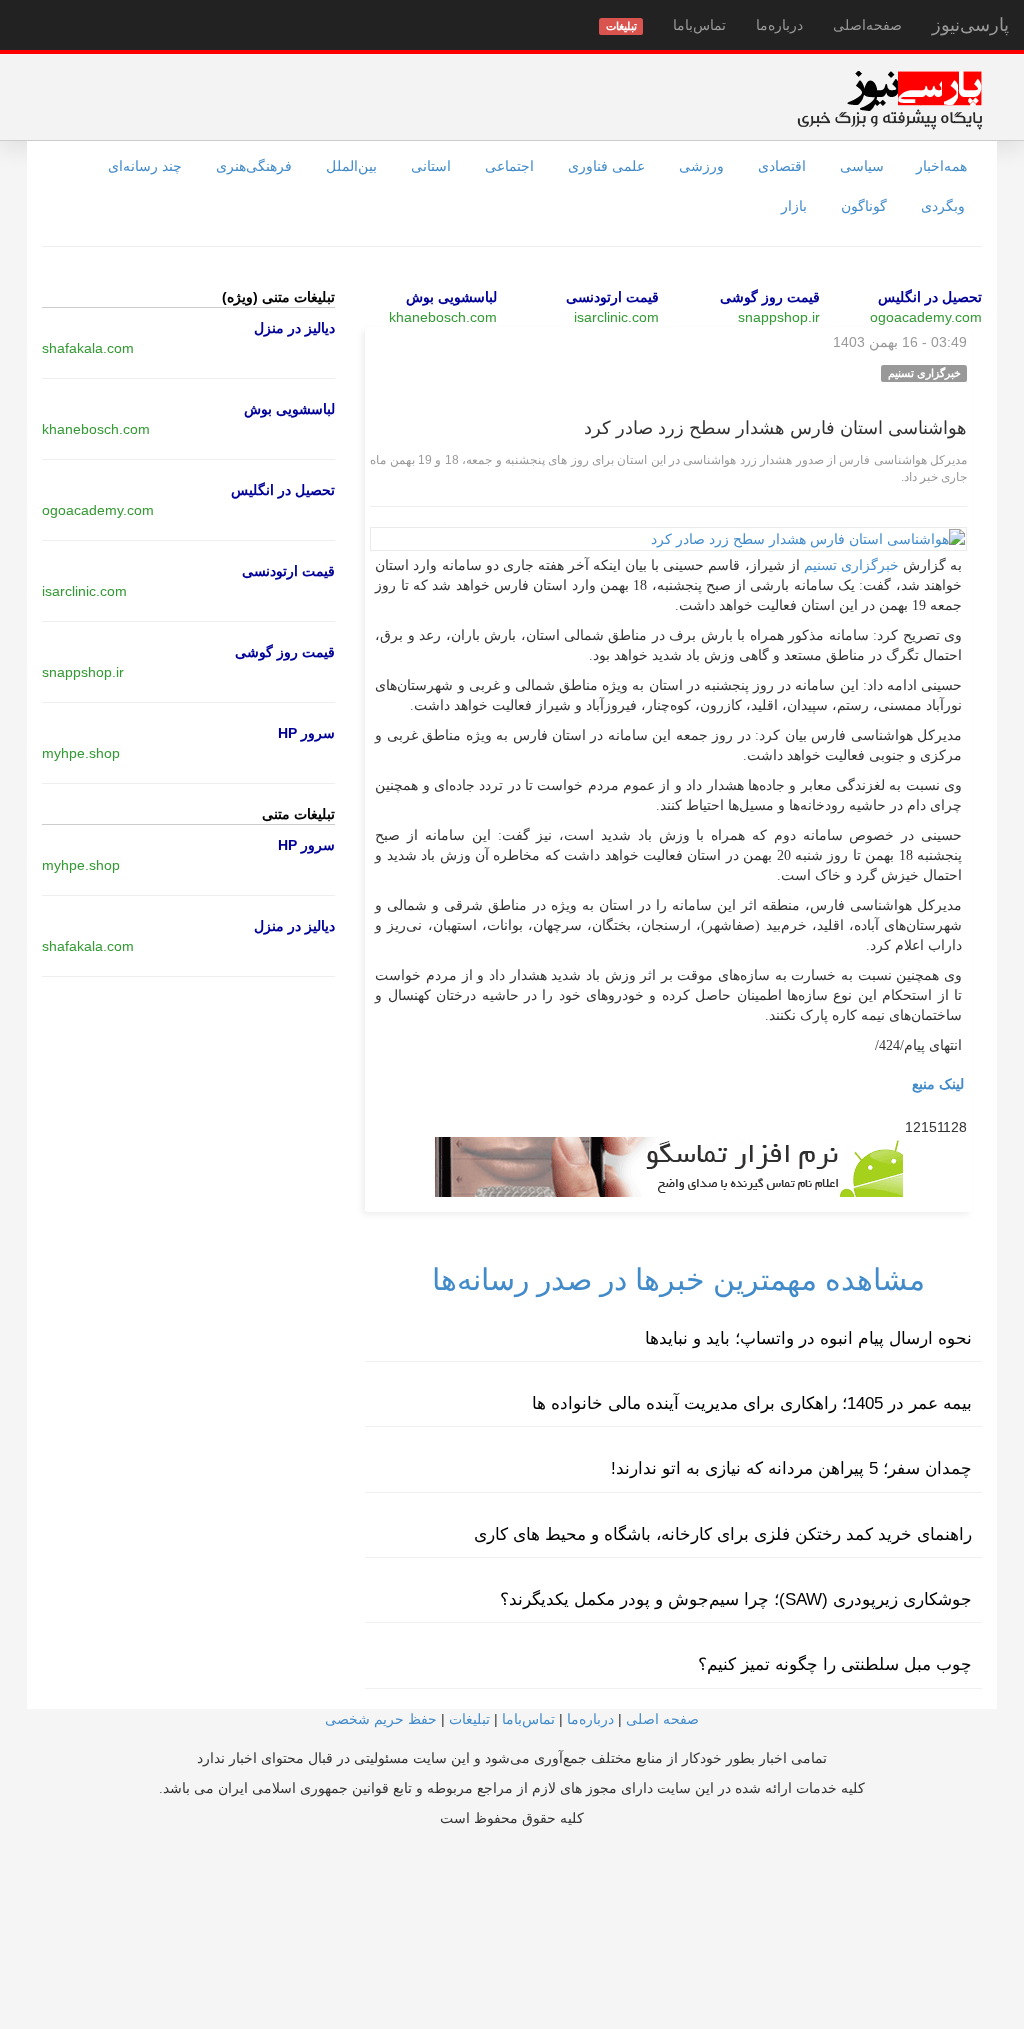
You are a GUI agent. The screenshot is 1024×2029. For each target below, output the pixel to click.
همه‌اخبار (941, 166)
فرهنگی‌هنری (254, 166)
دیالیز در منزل (294, 328)
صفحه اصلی (662, 1719)
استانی (431, 166)
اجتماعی (509, 166)
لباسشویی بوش (451, 297)
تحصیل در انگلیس (930, 297)
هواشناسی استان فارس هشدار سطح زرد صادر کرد (775, 428)
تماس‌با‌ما (699, 25)
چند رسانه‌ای (145, 166)
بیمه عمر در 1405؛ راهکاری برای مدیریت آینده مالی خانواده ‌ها (752, 1403)
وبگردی (943, 206)
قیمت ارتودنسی (612, 297)
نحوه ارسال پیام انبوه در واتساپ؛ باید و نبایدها (808, 1338)
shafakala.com (88, 348)
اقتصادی (782, 166)
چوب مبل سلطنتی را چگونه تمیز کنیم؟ (835, 1664)
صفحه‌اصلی (867, 25)
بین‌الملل (351, 166)
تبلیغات (469, 1719)
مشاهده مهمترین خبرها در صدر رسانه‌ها (678, 1279)
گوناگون (864, 206)
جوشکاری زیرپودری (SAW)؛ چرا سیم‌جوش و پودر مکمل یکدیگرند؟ (736, 1599)
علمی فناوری (606, 166)
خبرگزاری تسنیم (851, 565)
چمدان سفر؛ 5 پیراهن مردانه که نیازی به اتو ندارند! (791, 1468)
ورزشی (701, 166)
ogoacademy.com (926, 317)
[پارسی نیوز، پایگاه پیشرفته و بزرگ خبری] (889, 99)
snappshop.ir (779, 317)
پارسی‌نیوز (970, 25)
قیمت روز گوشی (770, 297)
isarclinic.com (616, 317)
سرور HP (306, 733)
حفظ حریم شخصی (381, 1719)
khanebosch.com (443, 317)
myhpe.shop (81, 753)
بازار (794, 206)
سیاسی (862, 166)
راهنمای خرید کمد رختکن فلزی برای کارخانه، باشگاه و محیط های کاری (723, 1534)
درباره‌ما (779, 25)
